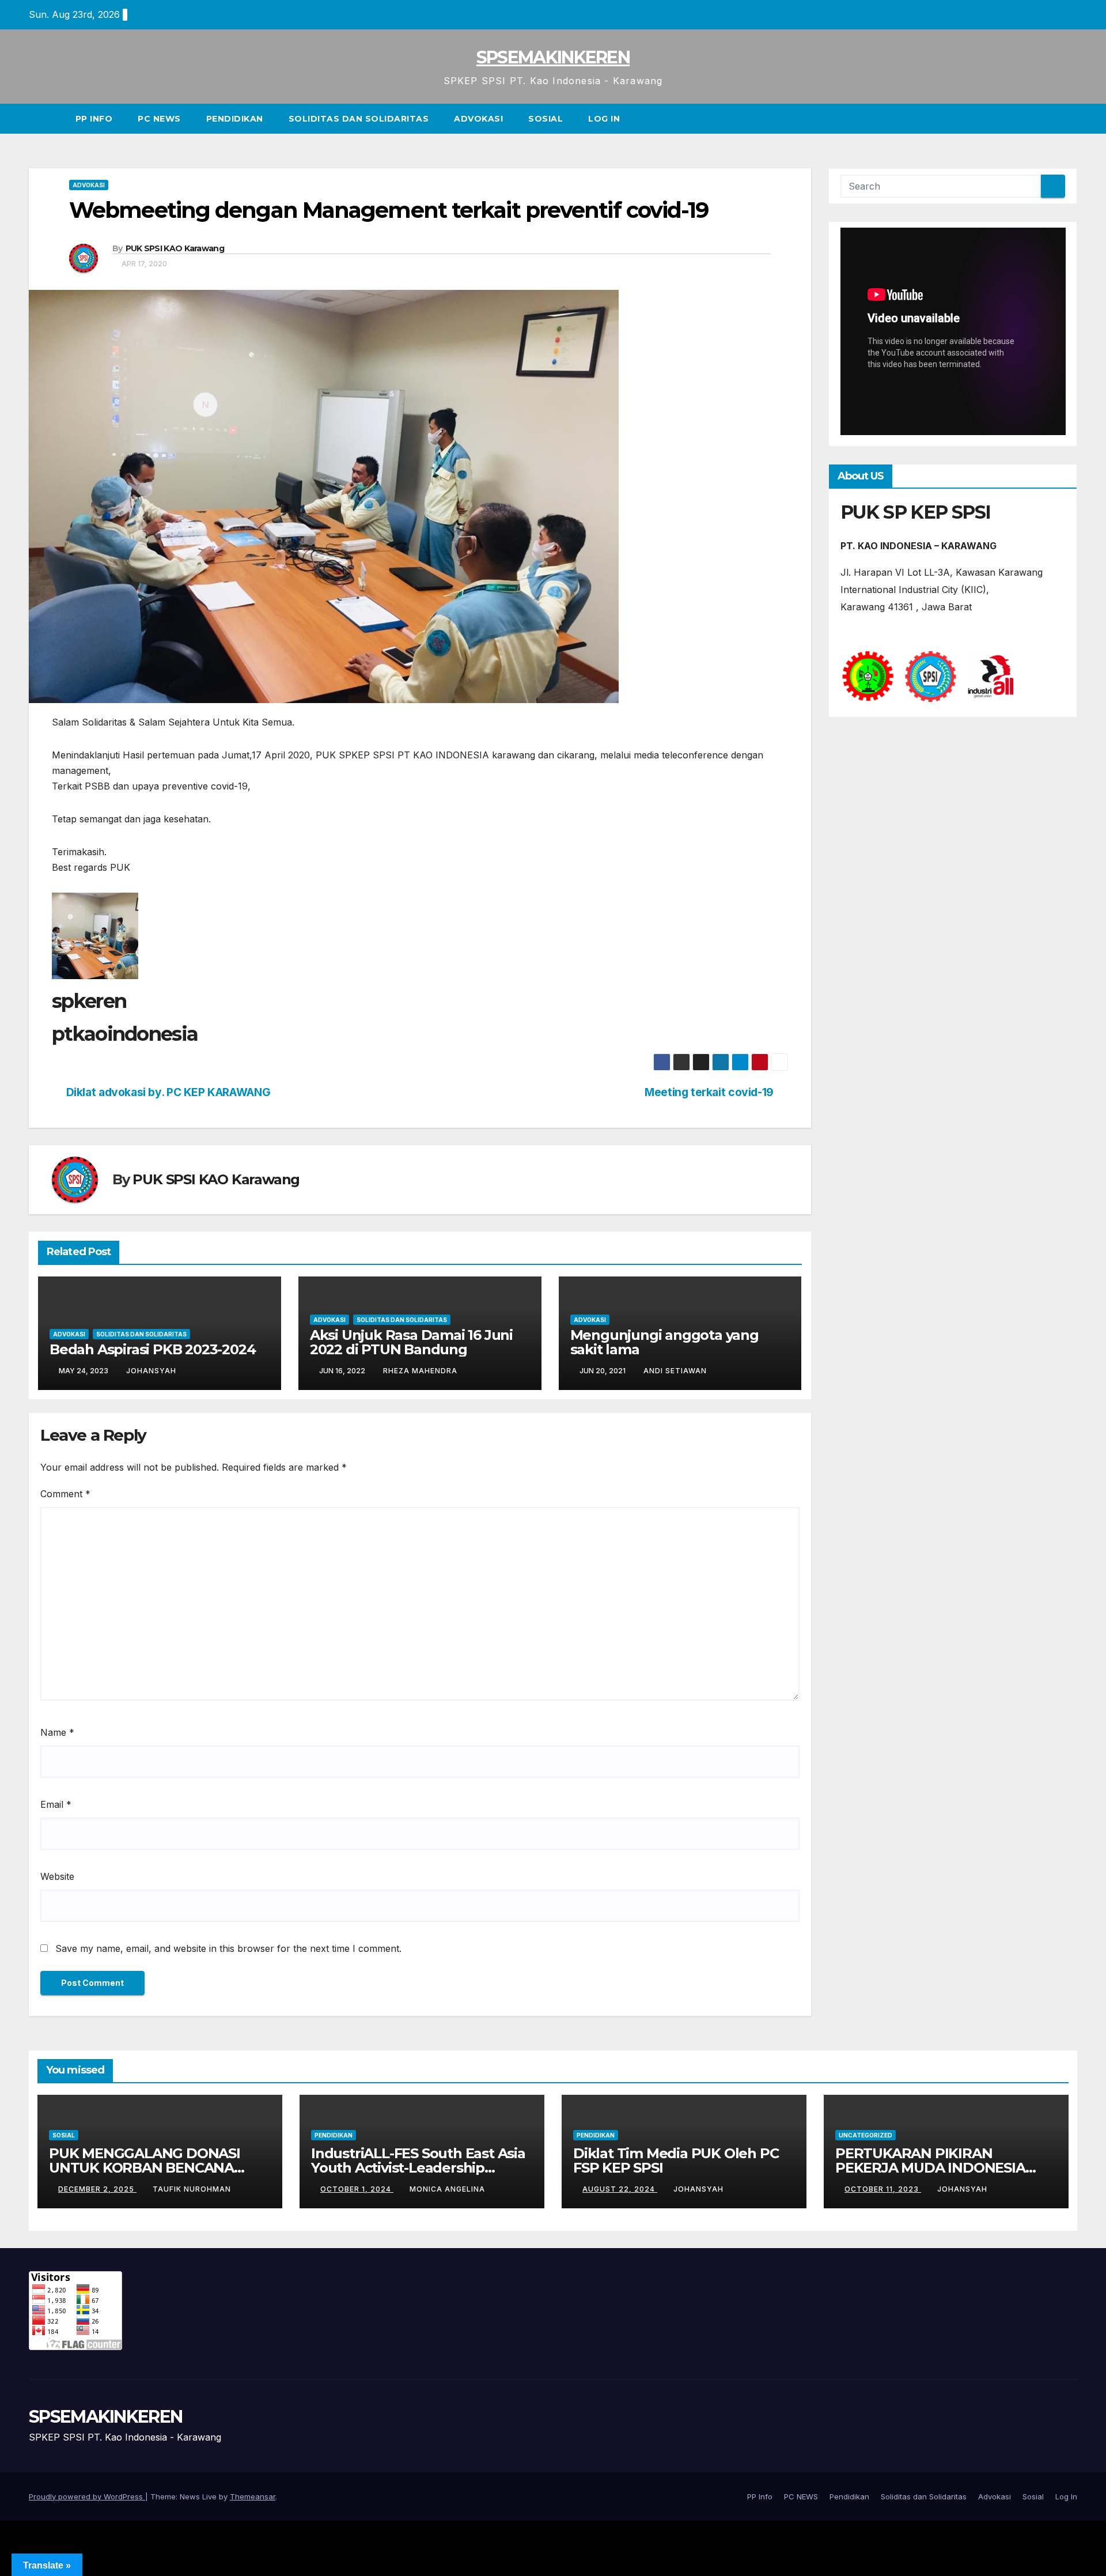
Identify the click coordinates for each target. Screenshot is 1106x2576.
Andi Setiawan (675, 1371)
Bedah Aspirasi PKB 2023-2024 (152, 1349)
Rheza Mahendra (420, 1371)
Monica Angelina (447, 2189)
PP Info (94, 119)
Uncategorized (866, 2135)
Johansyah (151, 1371)
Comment (65, 1494)
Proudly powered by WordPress (87, 2496)
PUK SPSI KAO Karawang (175, 248)
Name (57, 1732)
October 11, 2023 (883, 2189)
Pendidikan (235, 119)
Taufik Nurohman (192, 2189)
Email (56, 1804)
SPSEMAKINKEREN (553, 57)
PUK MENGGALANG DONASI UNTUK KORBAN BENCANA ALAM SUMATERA (145, 2168)
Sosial (546, 119)
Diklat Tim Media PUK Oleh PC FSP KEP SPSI (676, 2160)
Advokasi (478, 119)
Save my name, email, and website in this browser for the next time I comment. (228, 1948)
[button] (1069, 119)
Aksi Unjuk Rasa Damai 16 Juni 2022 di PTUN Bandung (411, 1342)
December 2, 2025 (97, 2189)
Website (57, 1876)
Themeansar (253, 2496)
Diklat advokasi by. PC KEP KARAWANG (168, 1092)
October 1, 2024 (357, 2189)
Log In (604, 119)
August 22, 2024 (620, 2189)
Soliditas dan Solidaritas (359, 119)
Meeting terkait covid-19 (709, 1092)
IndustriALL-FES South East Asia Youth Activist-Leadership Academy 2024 (418, 2168)
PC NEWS (159, 119)
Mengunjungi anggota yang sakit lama (664, 1342)
